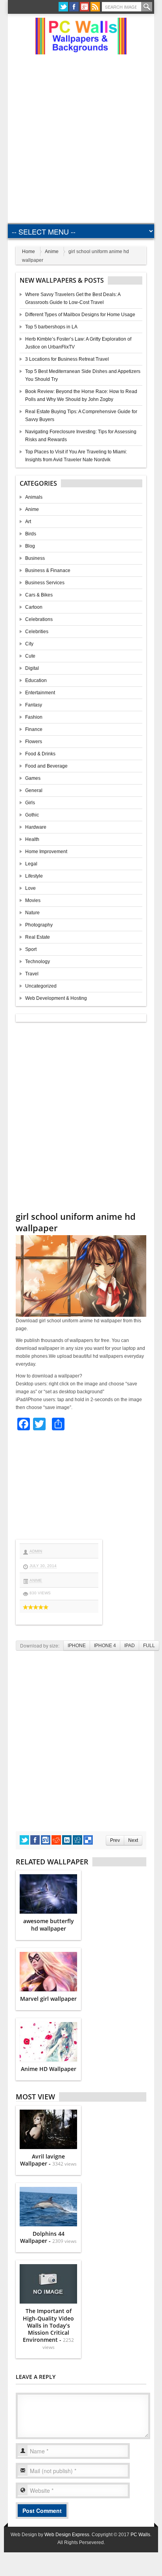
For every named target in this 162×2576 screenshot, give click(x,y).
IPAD (130, 1646)
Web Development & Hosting (56, 998)
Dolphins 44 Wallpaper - (48, 2237)
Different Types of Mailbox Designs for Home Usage (80, 315)
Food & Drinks (40, 754)
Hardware (36, 827)
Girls (30, 803)
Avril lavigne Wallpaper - (48, 2160)
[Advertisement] (81, 136)
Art (28, 522)
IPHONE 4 (105, 1646)
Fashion (34, 717)
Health (32, 839)
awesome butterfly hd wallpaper (49, 1925)
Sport (31, 949)
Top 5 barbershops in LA (51, 327)
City (29, 644)
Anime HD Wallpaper (49, 2069)
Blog (30, 546)
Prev (115, 1840)
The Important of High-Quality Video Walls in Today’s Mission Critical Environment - (48, 2329)
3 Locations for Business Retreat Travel (67, 359)
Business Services (45, 583)
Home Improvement (46, 852)
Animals (34, 497)
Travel (32, 974)
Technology (38, 962)
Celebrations (39, 619)
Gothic (32, 815)
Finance (34, 729)
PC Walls (140, 2535)
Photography (39, 925)
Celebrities (37, 632)
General (34, 790)
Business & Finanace (48, 570)
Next (133, 1840)
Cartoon (34, 607)
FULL (149, 1646)
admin (36, 1551)
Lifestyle (34, 876)
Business (35, 558)
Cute (30, 656)
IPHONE (77, 1646)
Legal (31, 864)
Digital (32, 668)
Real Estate (38, 937)
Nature (32, 913)
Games (33, 778)
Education (36, 680)
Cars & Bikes (39, 595)
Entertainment (40, 693)
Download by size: (40, 1645)
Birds (31, 534)
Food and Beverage (46, 766)
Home (29, 252)
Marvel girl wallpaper (48, 1999)
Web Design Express (67, 2535)
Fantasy (34, 705)
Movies (33, 900)
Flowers (34, 742)
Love (30, 888)
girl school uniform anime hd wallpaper (76, 1222)
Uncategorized (41, 986)
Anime (52, 252)
